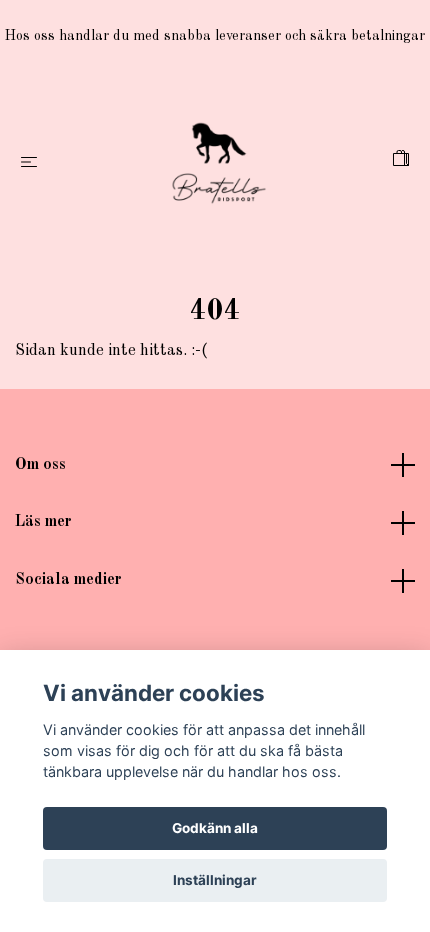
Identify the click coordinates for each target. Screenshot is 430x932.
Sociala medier (68, 580)
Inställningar (215, 880)
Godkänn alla (215, 828)
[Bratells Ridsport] (219, 163)
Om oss (40, 465)
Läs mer (43, 522)
